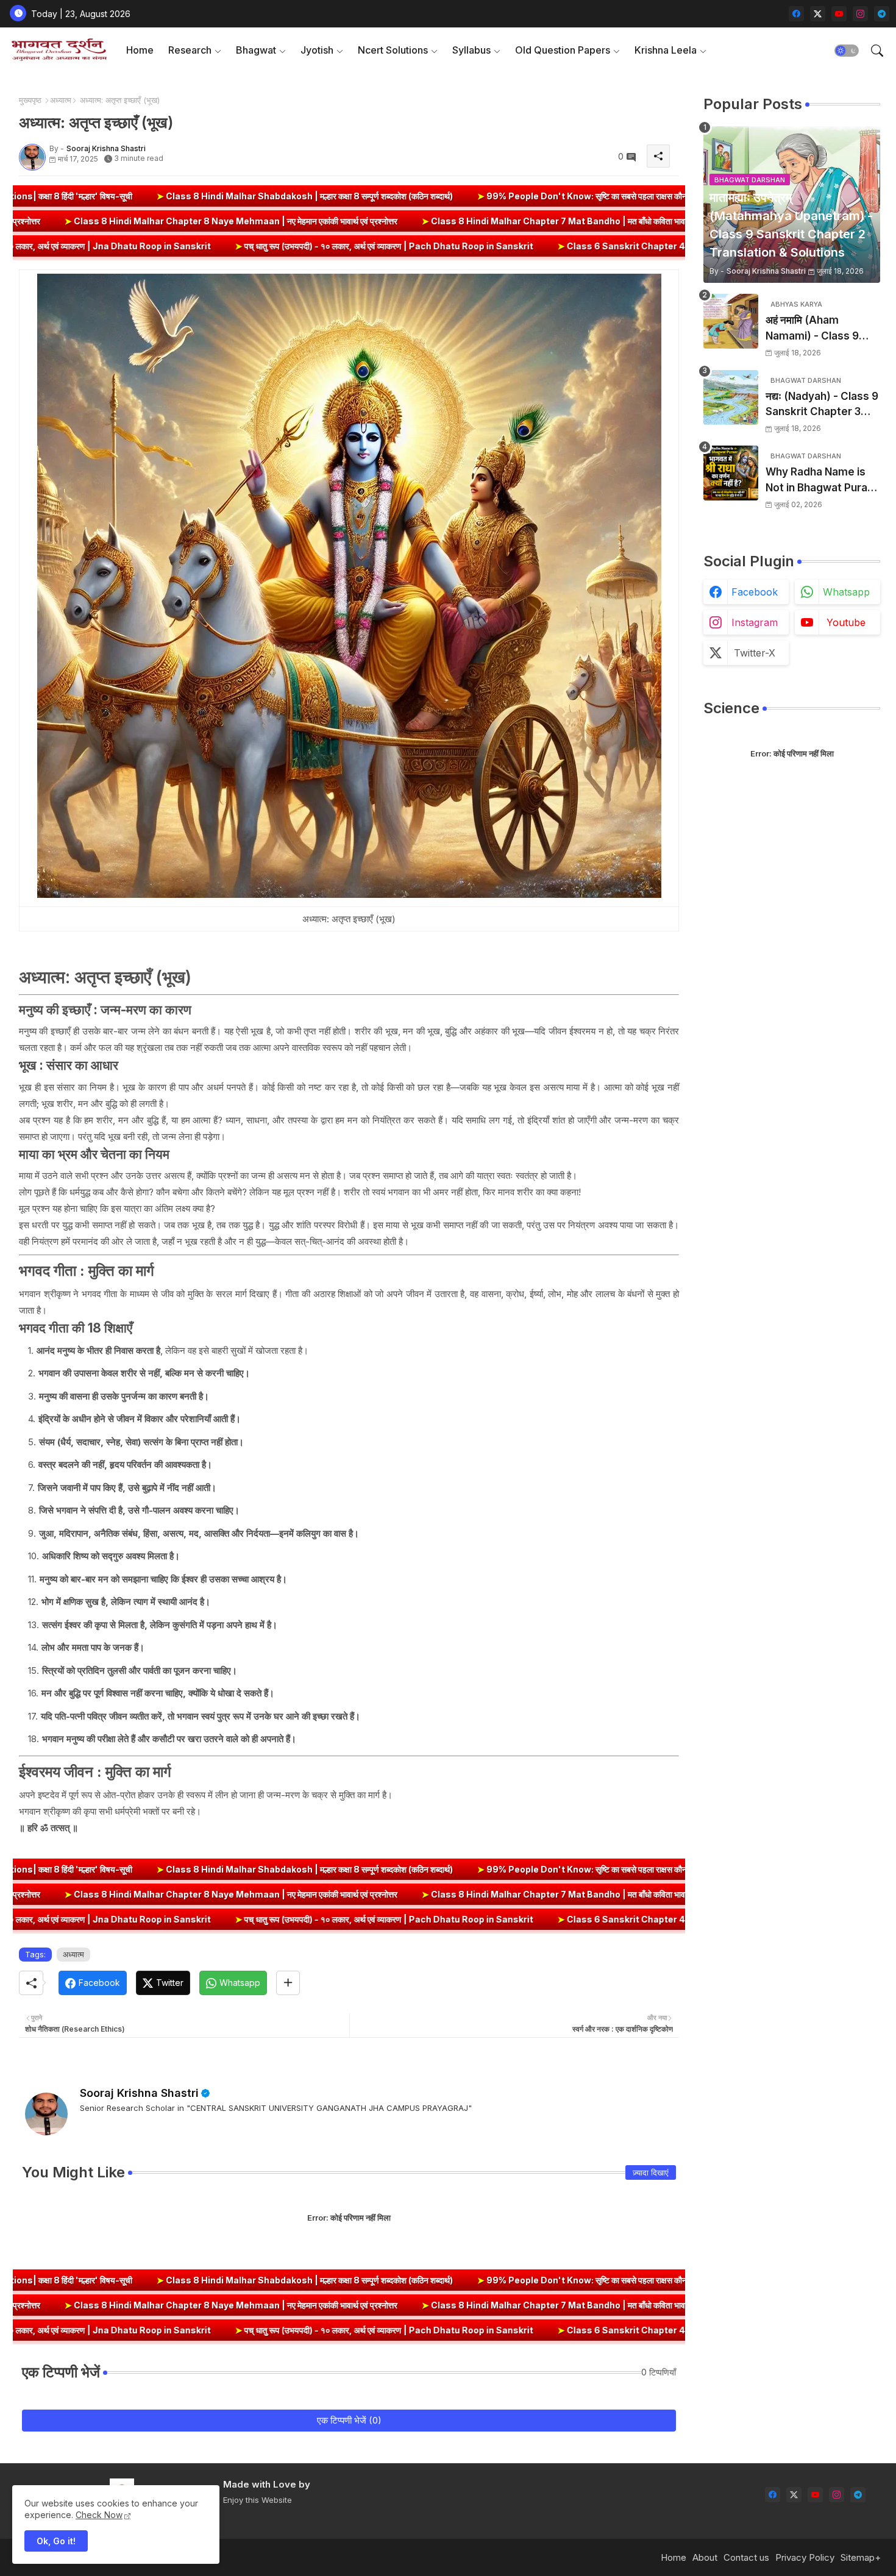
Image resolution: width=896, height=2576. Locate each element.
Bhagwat (256, 50)
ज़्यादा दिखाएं (651, 2172)
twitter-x (755, 653)
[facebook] (796, 14)
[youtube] (839, 14)
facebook (755, 592)
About (705, 2557)
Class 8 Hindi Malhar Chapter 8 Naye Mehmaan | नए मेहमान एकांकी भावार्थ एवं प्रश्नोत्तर (474, 221)
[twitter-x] (818, 14)
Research (190, 50)
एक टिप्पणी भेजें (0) (349, 2420)
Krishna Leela (666, 50)
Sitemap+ (861, 2557)
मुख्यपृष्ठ (30, 100)
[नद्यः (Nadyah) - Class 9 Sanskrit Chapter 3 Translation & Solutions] (731, 397)
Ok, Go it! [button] (56, 2541)
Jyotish (317, 50)
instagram (755, 622)
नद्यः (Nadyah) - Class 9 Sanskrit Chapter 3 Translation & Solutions (822, 405)
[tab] (140, 50)
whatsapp (846, 592)
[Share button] (288, 1983)
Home (140, 50)
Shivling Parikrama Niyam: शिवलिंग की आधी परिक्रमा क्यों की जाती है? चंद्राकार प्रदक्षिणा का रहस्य (675, 196)
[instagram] (860, 14)
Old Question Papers (563, 50)
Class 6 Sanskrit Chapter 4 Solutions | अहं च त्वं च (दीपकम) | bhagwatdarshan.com (478, 246)
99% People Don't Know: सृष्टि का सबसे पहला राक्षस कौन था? (369, 196)
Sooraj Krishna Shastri (139, 2093)
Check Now (99, 2515)
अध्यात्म (61, 100)
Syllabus (471, 50)
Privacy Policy (805, 2557)
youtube (846, 622)
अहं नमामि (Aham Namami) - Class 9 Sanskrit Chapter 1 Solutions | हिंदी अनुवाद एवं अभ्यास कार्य (821, 329)
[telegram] (882, 14)
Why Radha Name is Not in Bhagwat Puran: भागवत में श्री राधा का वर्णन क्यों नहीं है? (823, 481)
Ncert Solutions (393, 50)
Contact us (746, 2557)
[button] (847, 51)
